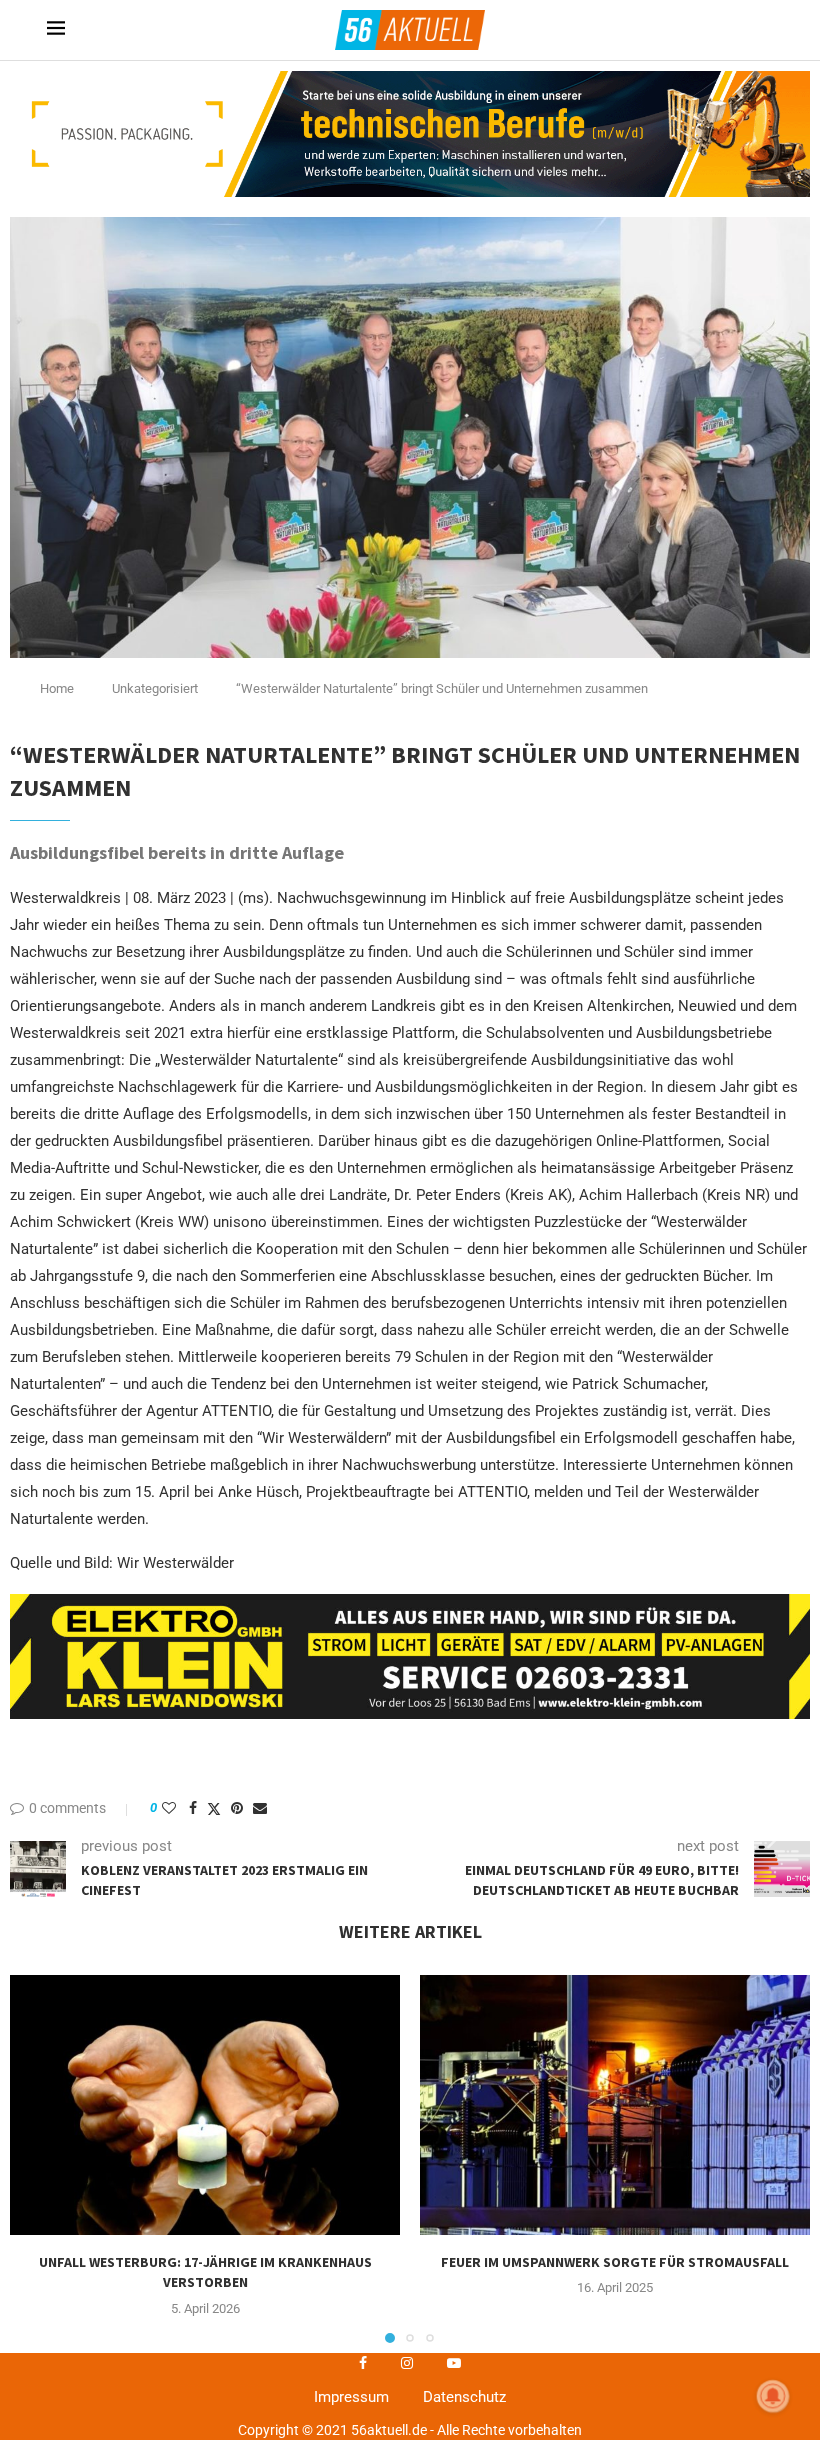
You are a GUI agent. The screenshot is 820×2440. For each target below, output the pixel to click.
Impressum (351, 2397)
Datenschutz (464, 2397)
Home (57, 688)
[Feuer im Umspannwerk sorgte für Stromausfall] (615, 2105)
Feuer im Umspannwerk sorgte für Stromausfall (615, 2262)
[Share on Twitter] (214, 1808)
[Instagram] (407, 2363)
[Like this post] (169, 1808)
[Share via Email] (260, 1808)
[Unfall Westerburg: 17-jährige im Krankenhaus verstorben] (205, 2105)
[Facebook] (363, 2363)
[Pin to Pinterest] (237, 1808)
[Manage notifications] (773, 2396)
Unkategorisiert (155, 688)
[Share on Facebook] (193, 1808)
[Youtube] (454, 2363)
